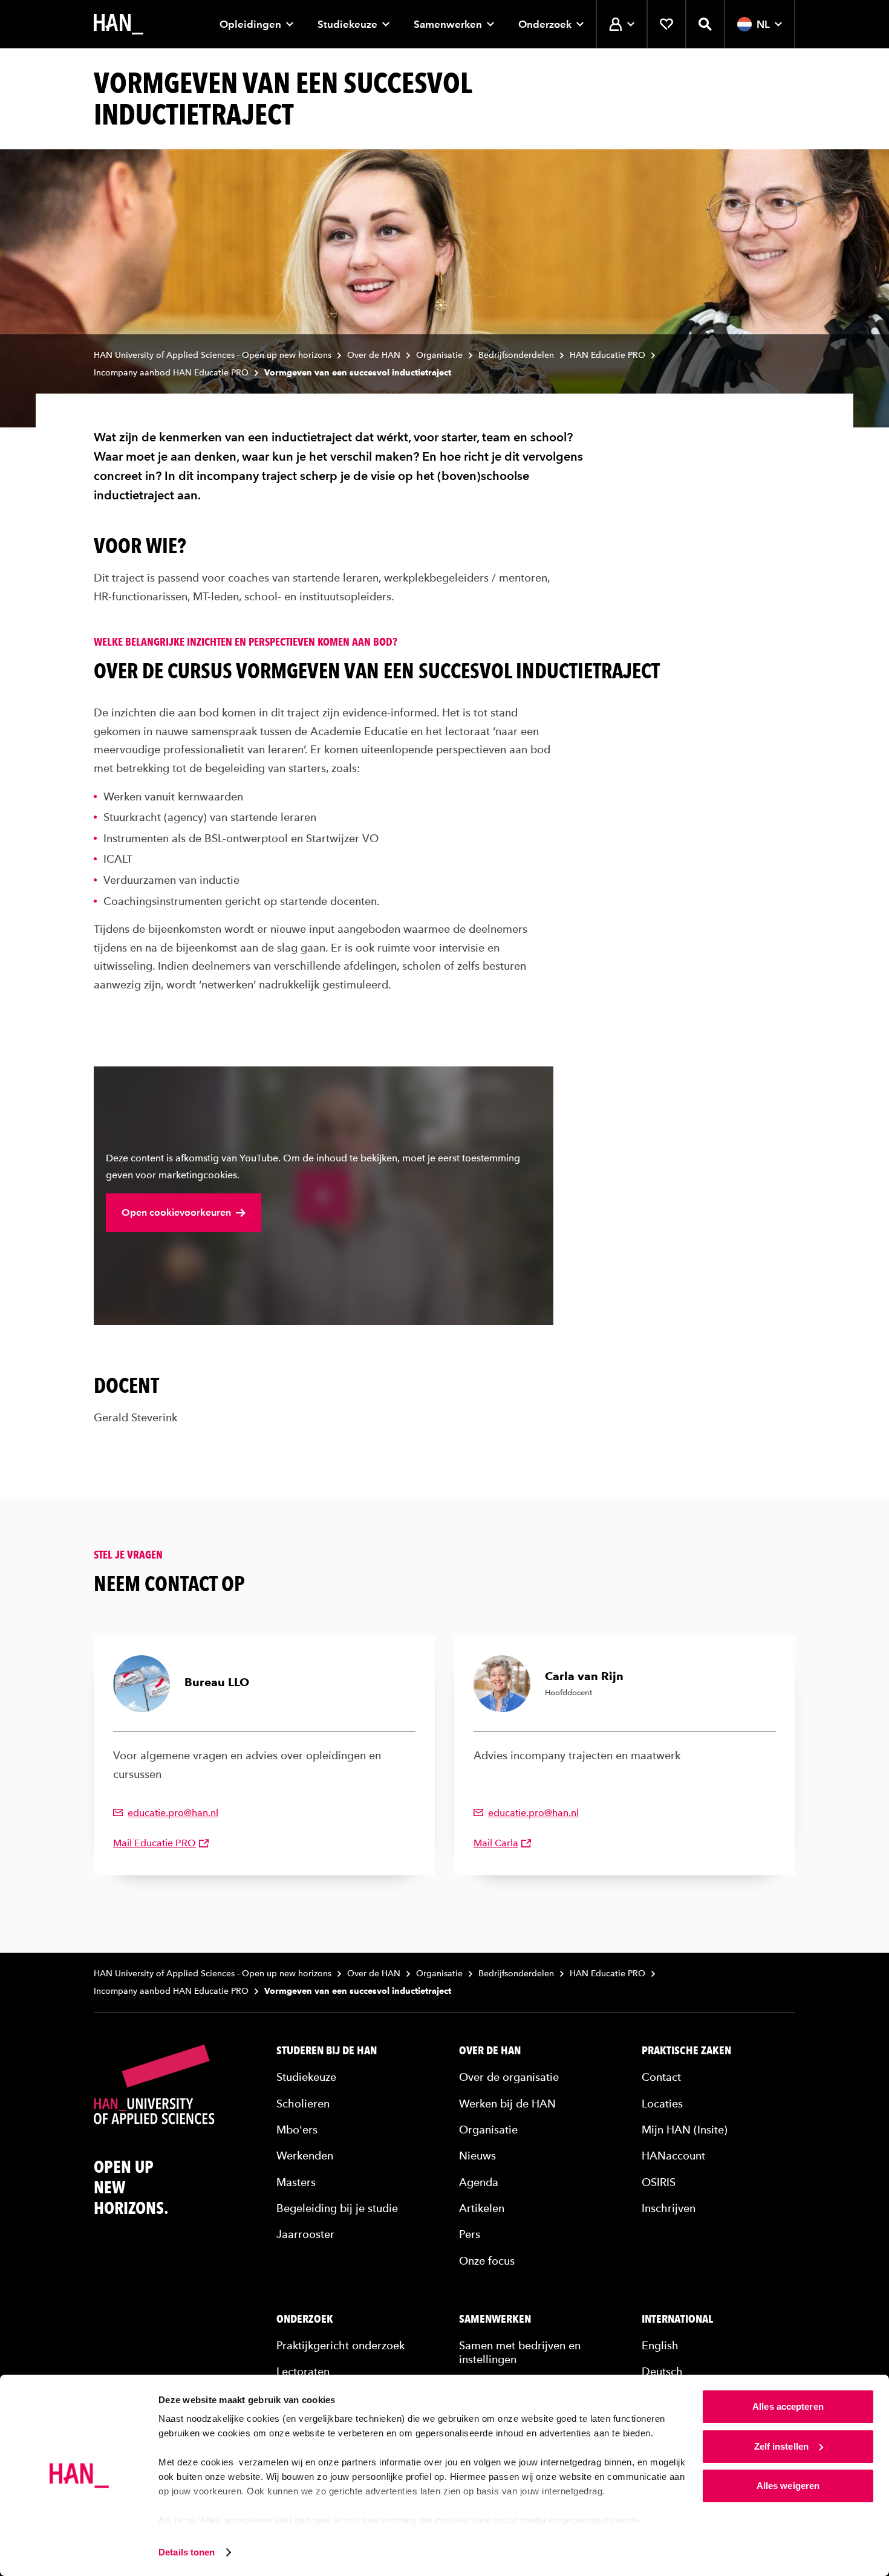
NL (763, 24)
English (660, 2345)
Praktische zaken (686, 2051)
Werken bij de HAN (507, 2104)
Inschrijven (669, 2208)
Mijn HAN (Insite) (685, 2130)
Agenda (479, 2182)
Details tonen (187, 2552)
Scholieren (303, 2104)
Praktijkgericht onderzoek (340, 2345)
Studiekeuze (347, 24)
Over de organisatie (509, 2077)
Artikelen (482, 2208)
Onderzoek (545, 24)
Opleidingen (250, 24)
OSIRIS (659, 2182)
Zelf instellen (781, 2446)
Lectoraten (303, 2371)
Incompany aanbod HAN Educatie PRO (171, 373)
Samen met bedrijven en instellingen (520, 2352)
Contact (661, 2077)
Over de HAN (374, 355)
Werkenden (305, 2156)
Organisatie (439, 355)
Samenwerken (448, 24)
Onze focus (487, 2261)
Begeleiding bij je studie (337, 2208)
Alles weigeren (788, 2486)
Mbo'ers (297, 2130)
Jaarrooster (305, 2234)
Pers (470, 2234)
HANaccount (673, 2156)
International (677, 2319)
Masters (296, 2182)
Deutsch (662, 2371)
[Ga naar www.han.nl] (119, 24)
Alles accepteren (788, 2406)
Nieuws (477, 2156)
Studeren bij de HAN (327, 2051)
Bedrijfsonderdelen (516, 355)
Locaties (662, 2104)
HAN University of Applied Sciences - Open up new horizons (213, 355)
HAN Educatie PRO (607, 355)
